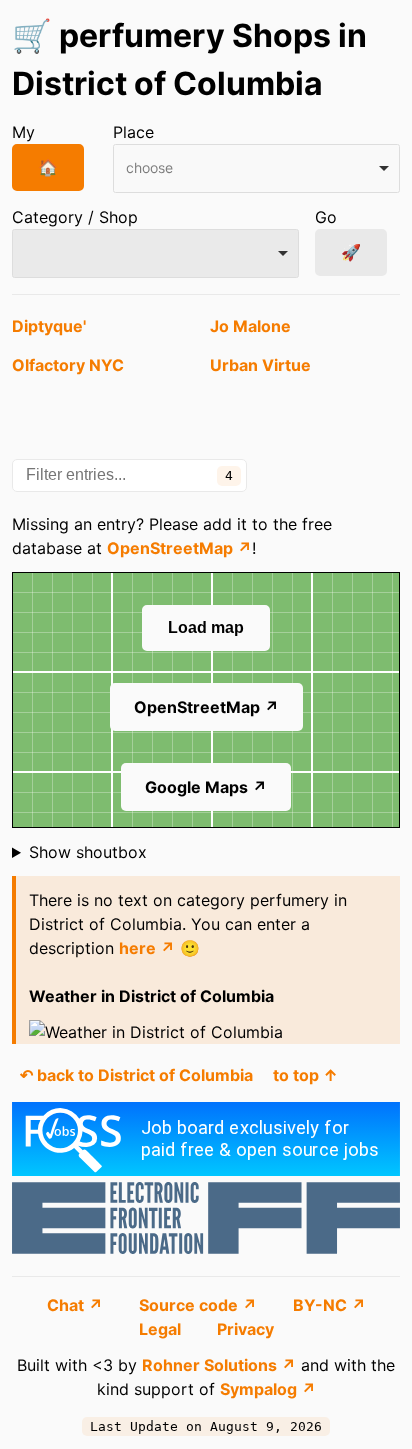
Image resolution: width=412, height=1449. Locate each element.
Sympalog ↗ (268, 1389)
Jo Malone (250, 326)
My (23, 132)
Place (133, 132)
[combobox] (256, 168)
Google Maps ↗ (206, 787)
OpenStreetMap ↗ (179, 548)
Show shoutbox (88, 852)
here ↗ (147, 948)
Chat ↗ (77, 1305)
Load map (206, 627)
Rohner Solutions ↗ (219, 1365)
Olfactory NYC (68, 365)
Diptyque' (49, 326)
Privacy (245, 1329)
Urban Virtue (260, 365)
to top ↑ (305, 1075)
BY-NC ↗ (329, 1305)
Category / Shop (75, 217)
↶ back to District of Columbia (136, 1075)
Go (326, 217)
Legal (162, 1329)
